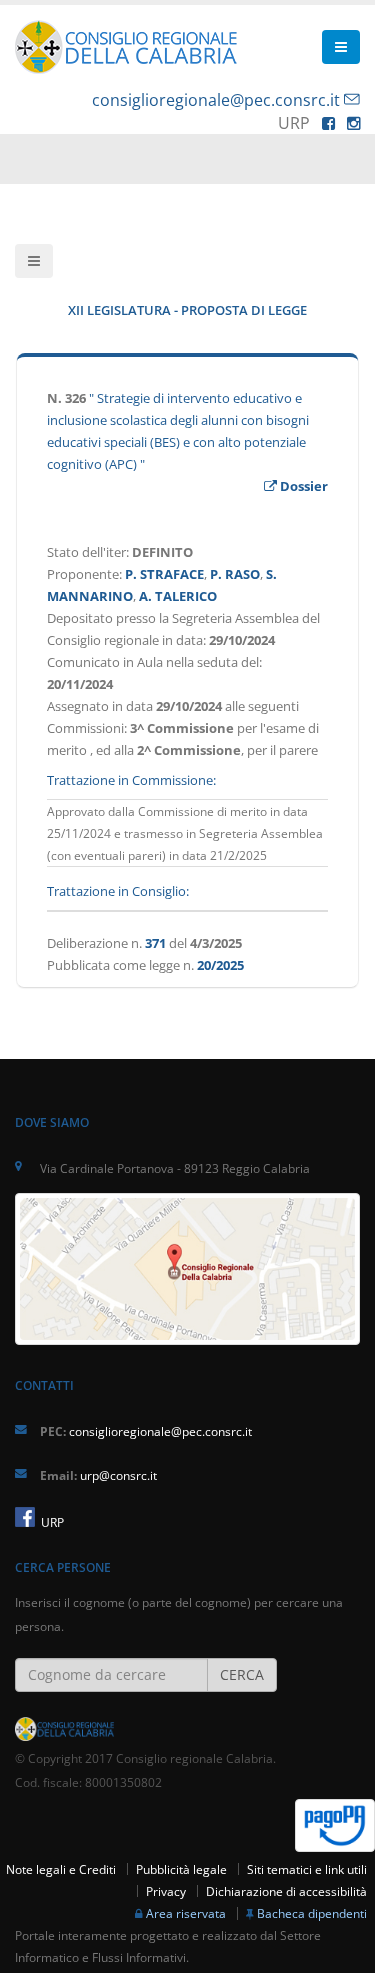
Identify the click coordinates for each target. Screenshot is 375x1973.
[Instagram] (353, 123)
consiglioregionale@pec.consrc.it (216, 100)
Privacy (166, 1891)
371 (155, 943)
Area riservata (186, 1913)
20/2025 (220, 965)
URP (51, 1522)
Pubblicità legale (181, 1869)
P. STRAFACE (164, 574)
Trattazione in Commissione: (131, 780)
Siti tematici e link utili (307, 1869)
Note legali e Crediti (61, 1869)
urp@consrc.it (118, 1475)
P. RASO (235, 574)
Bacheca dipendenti (312, 1913)
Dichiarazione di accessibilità (286, 1891)
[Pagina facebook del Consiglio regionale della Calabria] (25, 1517)
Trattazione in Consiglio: (118, 891)
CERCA (242, 1674)
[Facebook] (328, 123)
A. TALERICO (178, 596)
